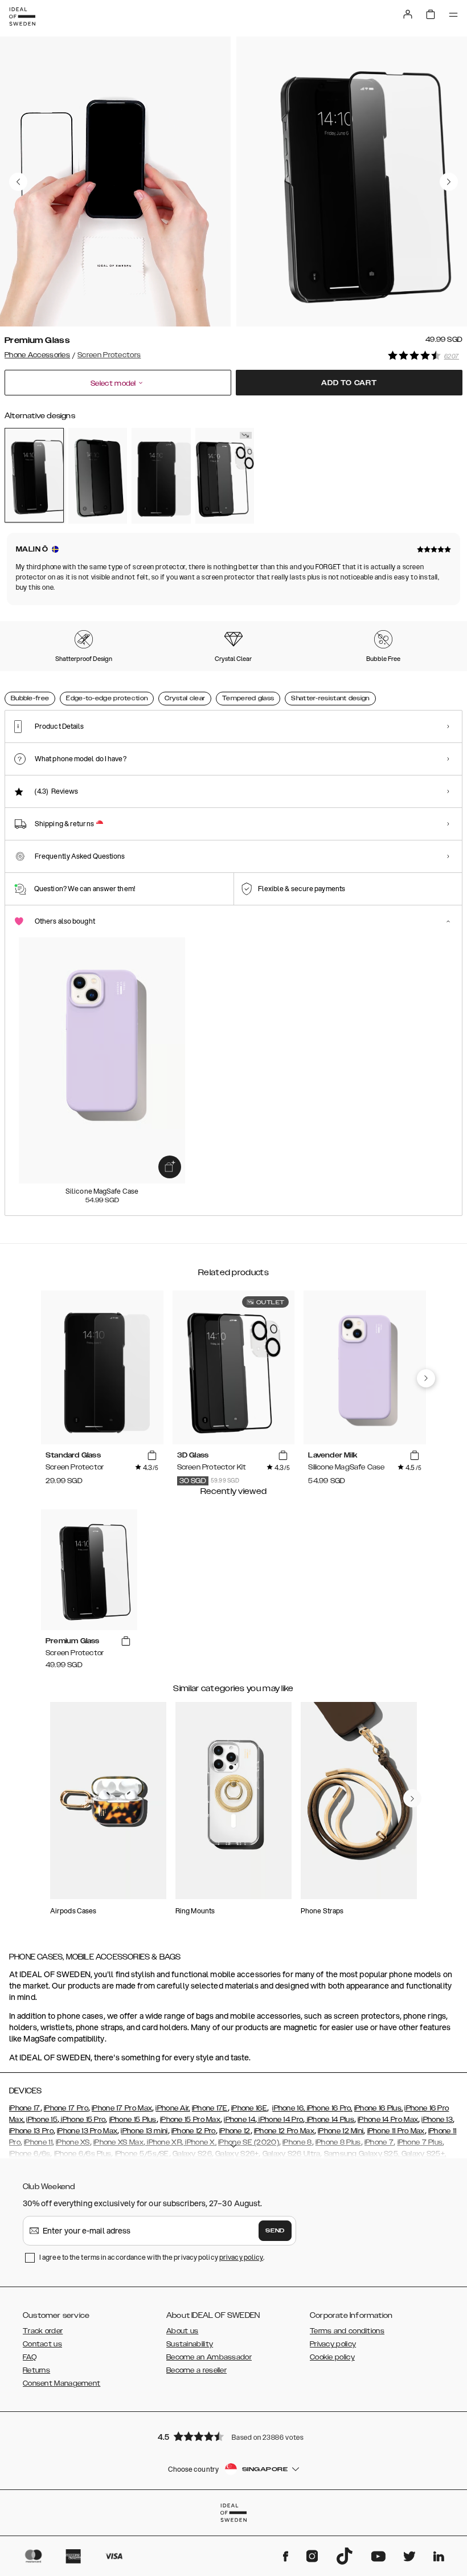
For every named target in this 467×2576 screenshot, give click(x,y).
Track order (43, 2331)
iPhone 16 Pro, (329, 2108)
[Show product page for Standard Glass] (161, 475)
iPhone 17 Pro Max (122, 2108)
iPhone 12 (235, 2131)
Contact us (42, 2344)
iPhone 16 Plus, (379, 2108)
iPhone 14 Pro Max (388, 2120)
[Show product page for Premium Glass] (34, 475)
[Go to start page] (22, 17)
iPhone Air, (173, 2108)
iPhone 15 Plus (133, 2120)
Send (275, 2231)
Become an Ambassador (209, 2357)
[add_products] (170, 1167)
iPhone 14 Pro (280, 2120)
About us (182, 2331)
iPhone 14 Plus (329, 2120)
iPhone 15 (42, 2120)
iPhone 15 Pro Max (190, 2120)
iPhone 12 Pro (194, 2131)
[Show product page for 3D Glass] (225, 475)
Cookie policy (332, 2357)
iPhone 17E (210, 2108)
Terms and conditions (347, 2331)
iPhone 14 (239, 2120)
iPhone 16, (288, 2108)
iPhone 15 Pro (82, 2120)
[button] (233, 2436)
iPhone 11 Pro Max (396, 2131)
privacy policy (241, 2257)
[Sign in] (408, 14)
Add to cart (349, 383)
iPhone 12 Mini (341, 2131)
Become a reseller (196, 2370)
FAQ (30, 2357)
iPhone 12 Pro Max (284, 2131)
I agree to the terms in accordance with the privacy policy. (152, 2257)
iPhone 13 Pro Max (87, 2131)
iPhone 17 (25, 2108)
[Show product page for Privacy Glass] (98, 475)
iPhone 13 (437, 2120)
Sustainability (190, 2344)
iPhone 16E (249, 2108)
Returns (36, 2370)
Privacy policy (333, 2344)
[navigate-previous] (426, 1378)
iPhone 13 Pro (31, 2131)
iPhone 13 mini (144, 2131)
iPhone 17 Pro (66, 2108)
